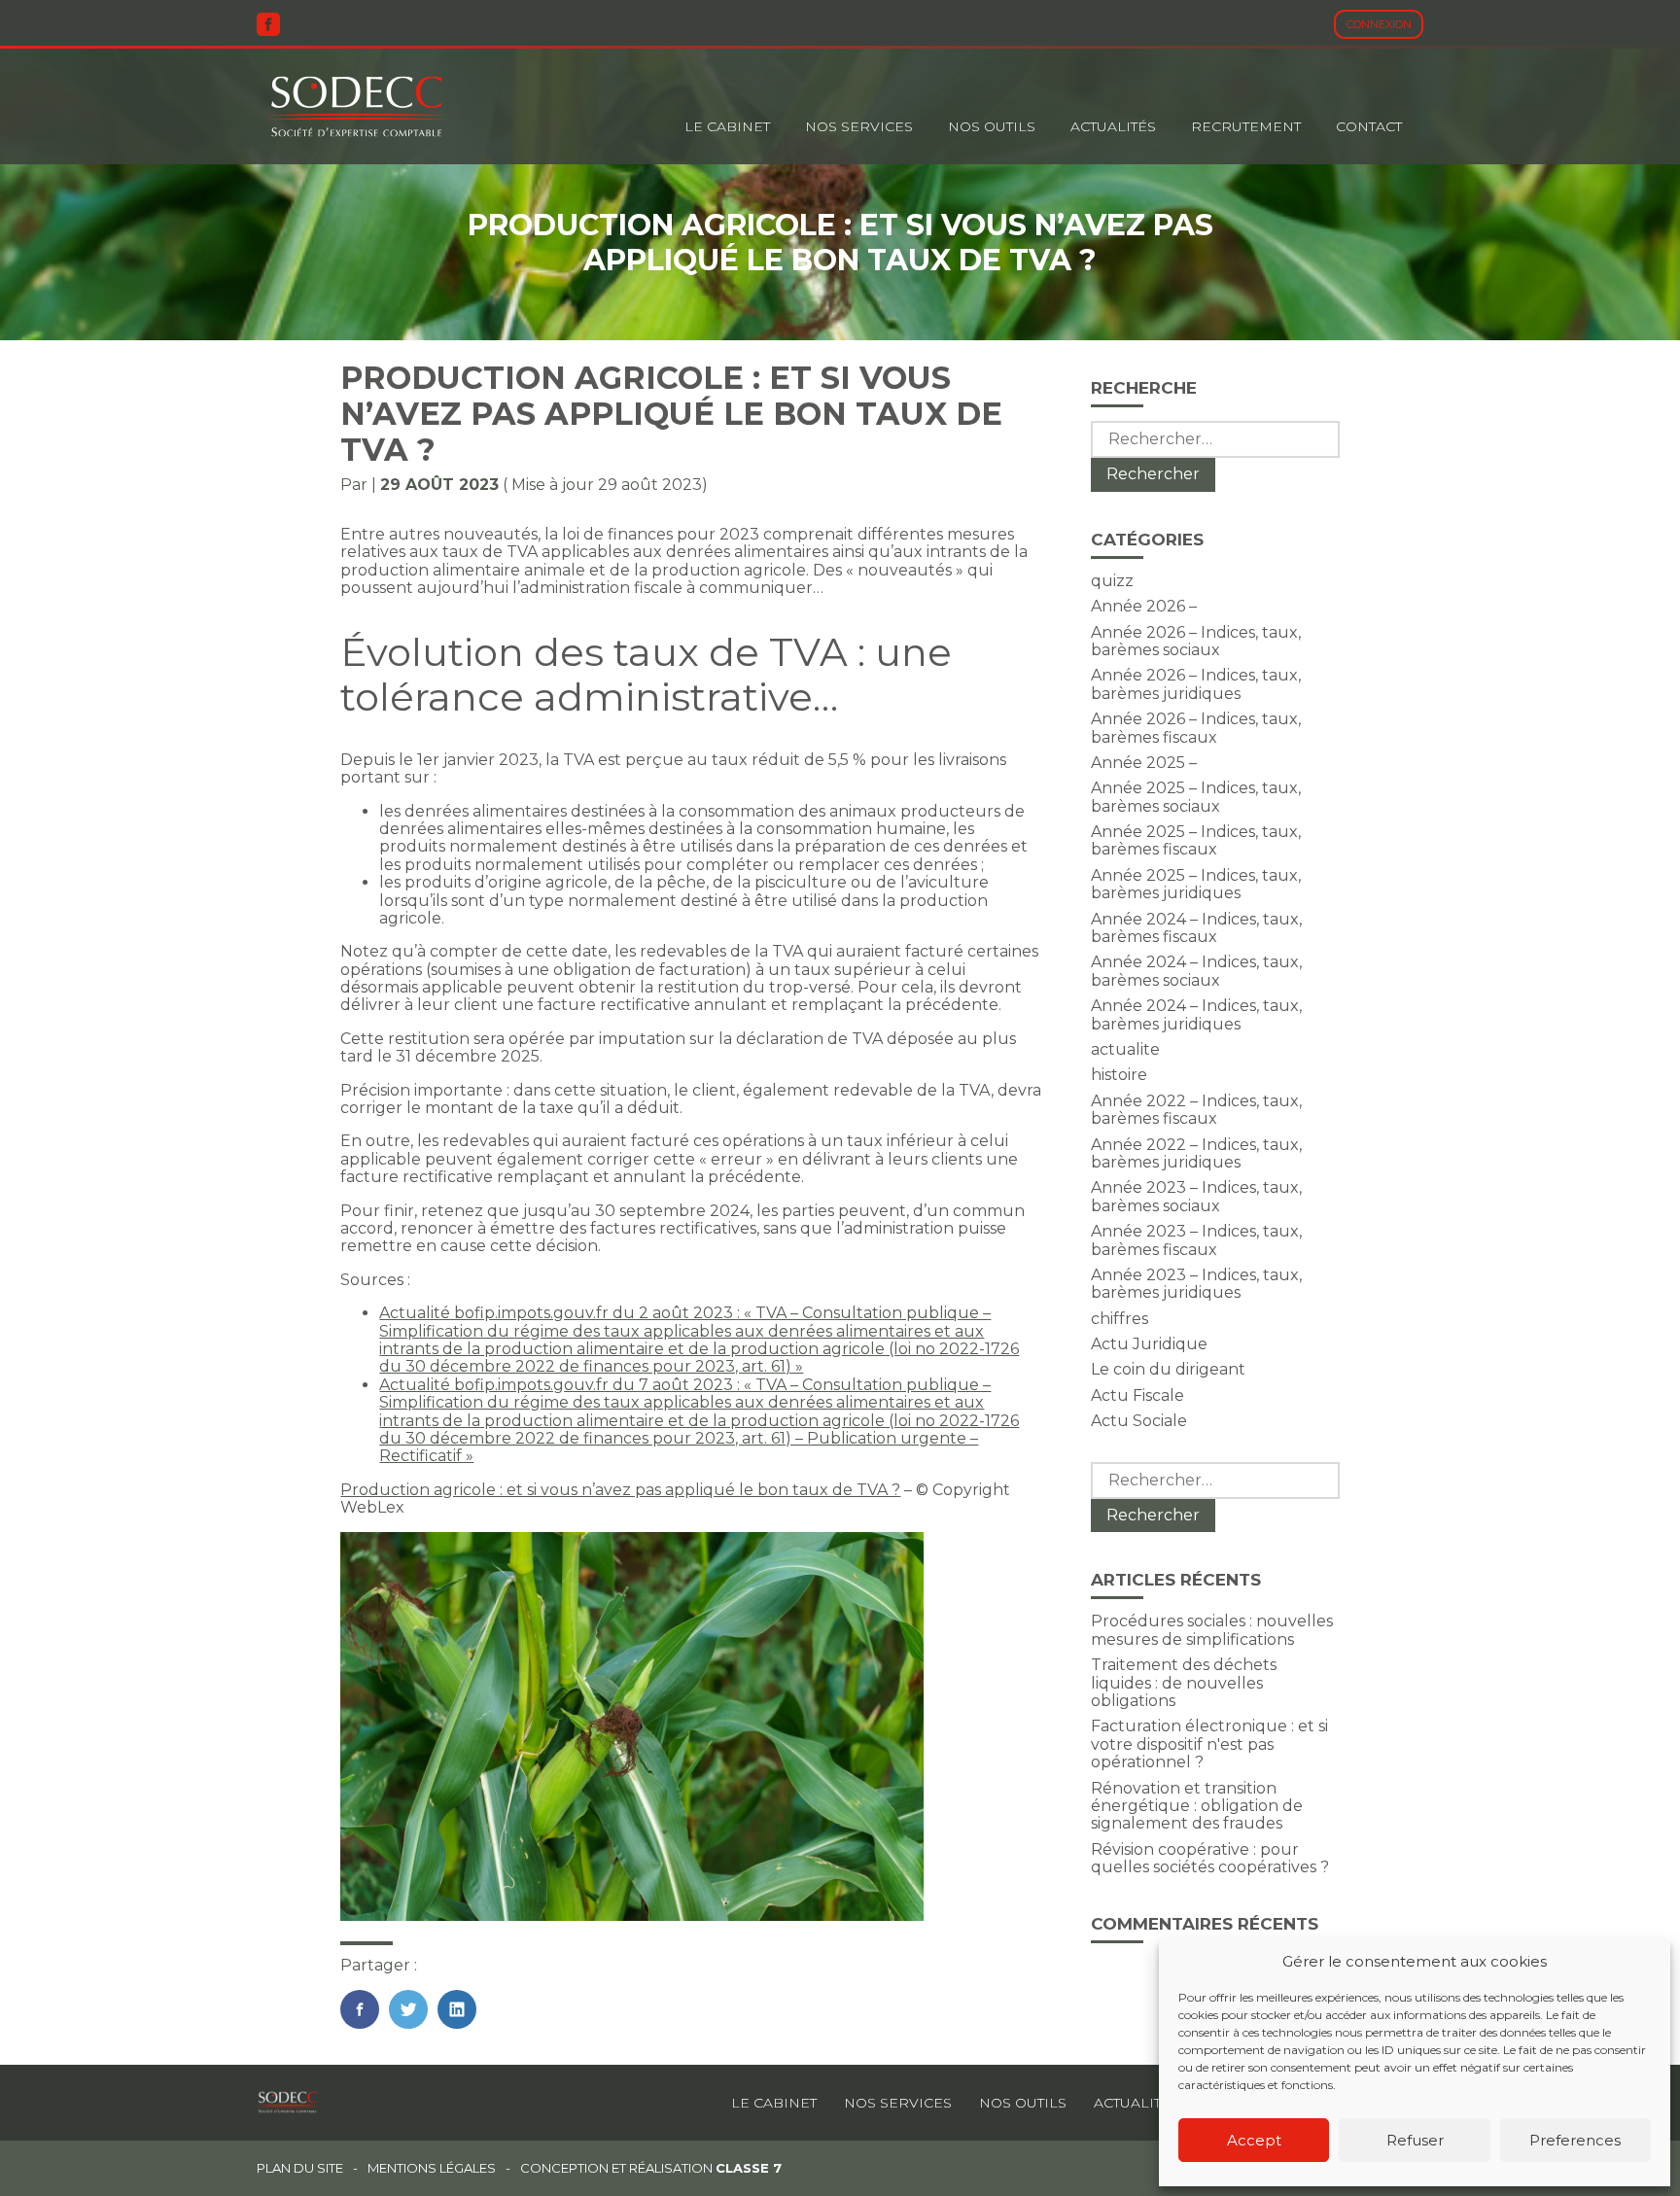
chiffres (1120, 1319)
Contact (1369, 126)
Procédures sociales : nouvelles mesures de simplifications (1212, 1630)
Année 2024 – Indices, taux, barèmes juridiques (1196, 1014)
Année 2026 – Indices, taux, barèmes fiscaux (1196, 728)
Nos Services (859, 126)
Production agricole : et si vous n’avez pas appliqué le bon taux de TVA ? (620, 1490)
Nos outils (992, 126)
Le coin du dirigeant (1168, 1369)
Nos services (898, 2103)
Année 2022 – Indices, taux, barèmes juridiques (1196, 1153)
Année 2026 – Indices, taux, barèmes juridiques (1196, 684)
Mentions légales (432, 2168)
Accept (1254, 2140)
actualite (1125, 1049)
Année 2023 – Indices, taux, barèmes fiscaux (1196, 1240)
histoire (1119, 1075)
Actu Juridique (1149, 1344)
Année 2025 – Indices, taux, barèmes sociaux (1196, 797)
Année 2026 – (1144, 606)
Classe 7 (749, 2168)
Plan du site (300, 2168)
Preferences (1575, 2140)
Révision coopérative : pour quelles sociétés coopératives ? (1210, 1858)
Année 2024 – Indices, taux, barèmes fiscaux (1196, 928)
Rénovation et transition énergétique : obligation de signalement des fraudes (1197, 1806)
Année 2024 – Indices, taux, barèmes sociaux (1196, 971)
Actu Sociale (1139, 1421)
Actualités (1113, 126)
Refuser (1415, 2140)
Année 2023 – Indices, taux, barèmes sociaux (1196, 1196)
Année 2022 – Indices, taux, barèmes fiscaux (1196, 1110)
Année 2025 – (1144, 763)
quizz (1112, 581)
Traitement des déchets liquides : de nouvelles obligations (1184, 1683)
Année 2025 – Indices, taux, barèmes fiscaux (1196, 840)
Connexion (1379, 24)
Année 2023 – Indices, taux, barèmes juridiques (1196, 1284)
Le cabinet (727, 126)
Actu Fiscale (1137, 1395)
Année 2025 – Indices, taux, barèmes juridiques (1196, 884)
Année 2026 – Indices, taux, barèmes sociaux (1196, 641)
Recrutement (1246, 126)
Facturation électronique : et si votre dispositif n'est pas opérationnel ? (1209, 1744)
